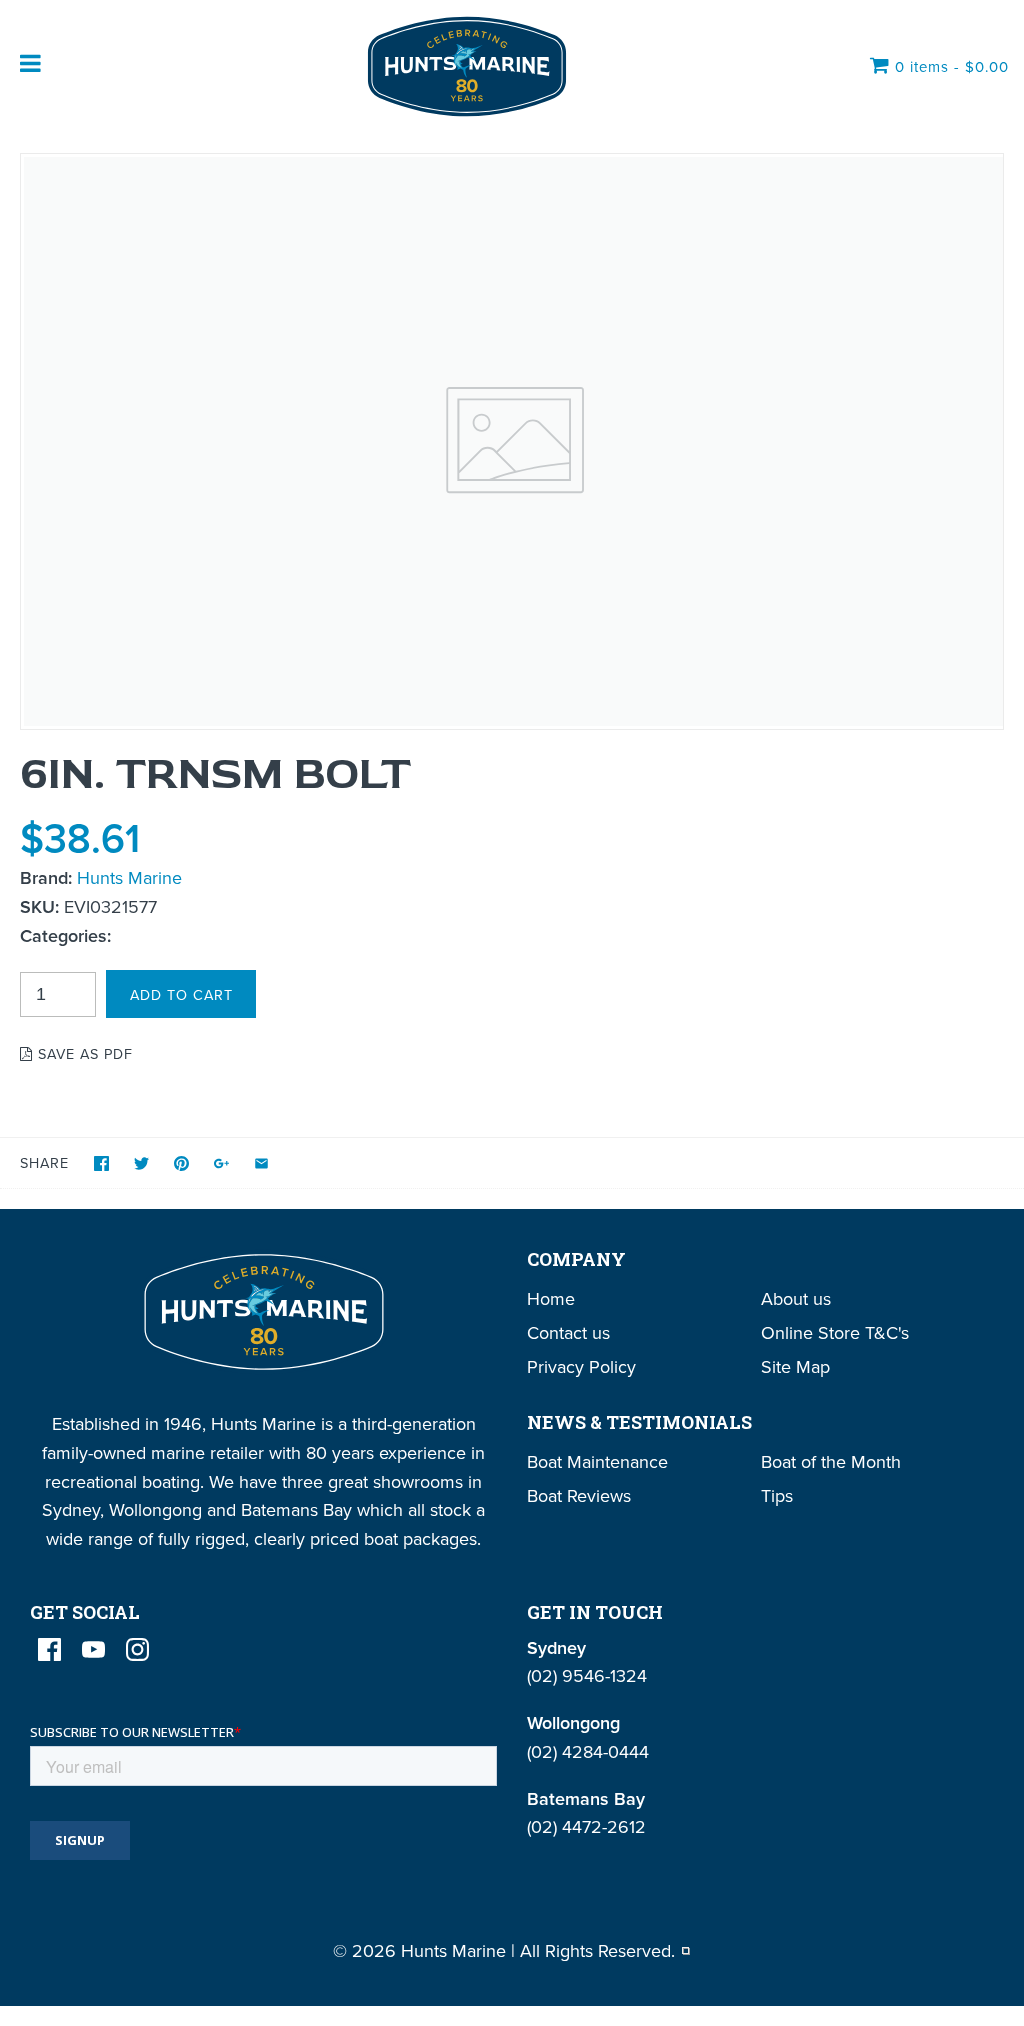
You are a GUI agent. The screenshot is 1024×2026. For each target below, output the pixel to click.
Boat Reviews (579, 1495)
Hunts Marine (129, 877)
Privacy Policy (581, 1366)
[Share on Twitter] (141, 1163)
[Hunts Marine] (465, 66)
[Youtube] (93, 1649)
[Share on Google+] (221, 1163)
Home (551, 1298)
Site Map (795, 1366)
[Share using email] (261, 1163)
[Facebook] (49, 1649)
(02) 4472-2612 (586, 1826)
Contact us (568, 1332)
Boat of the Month (831, 1461)
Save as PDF (83, 1053)
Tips (777, 1495)
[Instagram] (137, 1649)
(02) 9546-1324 (587, 1675)
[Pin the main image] (181, 1163)
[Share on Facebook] (101, 1163)
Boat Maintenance (597, 1461)
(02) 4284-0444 (588, 1751)
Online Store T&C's (835, 1332)
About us (796, 1298)
